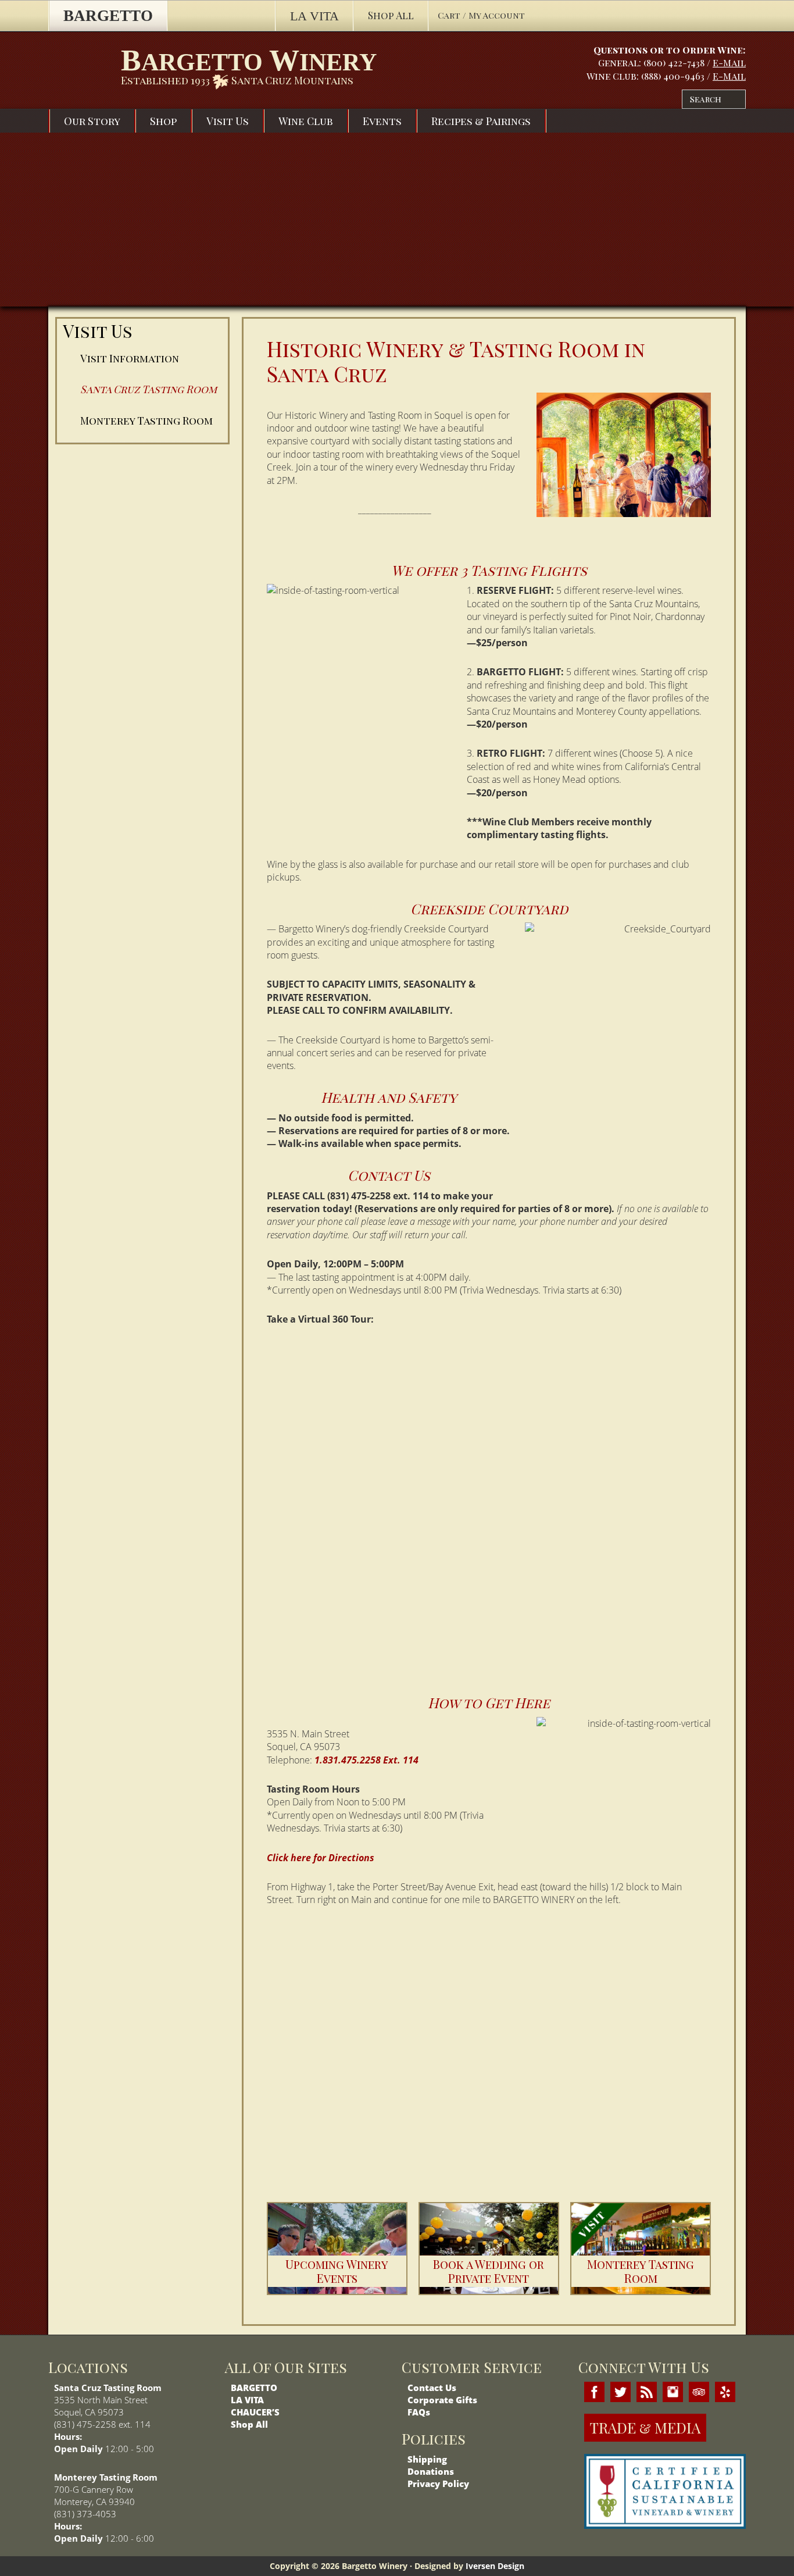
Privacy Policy (438, 2484)
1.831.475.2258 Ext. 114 (366, 1760)
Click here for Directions (321, 1858)
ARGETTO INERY (249, 60)
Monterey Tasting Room (146, 421)
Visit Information (130, 358)
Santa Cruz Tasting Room (149, 389)
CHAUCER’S (255, 2412)
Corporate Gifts (442, 2400)
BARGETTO (254, 2388)
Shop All (249, 2424)
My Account (497, 15)
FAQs (419, 2412)
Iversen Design (495, 2566)
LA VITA (247, 2400)
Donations (431, 2471)
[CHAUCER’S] (221, 16)
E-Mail (729, 63)
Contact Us (432, 2388)
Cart (450, 15)
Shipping (427, 2459)
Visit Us (98, 331)
